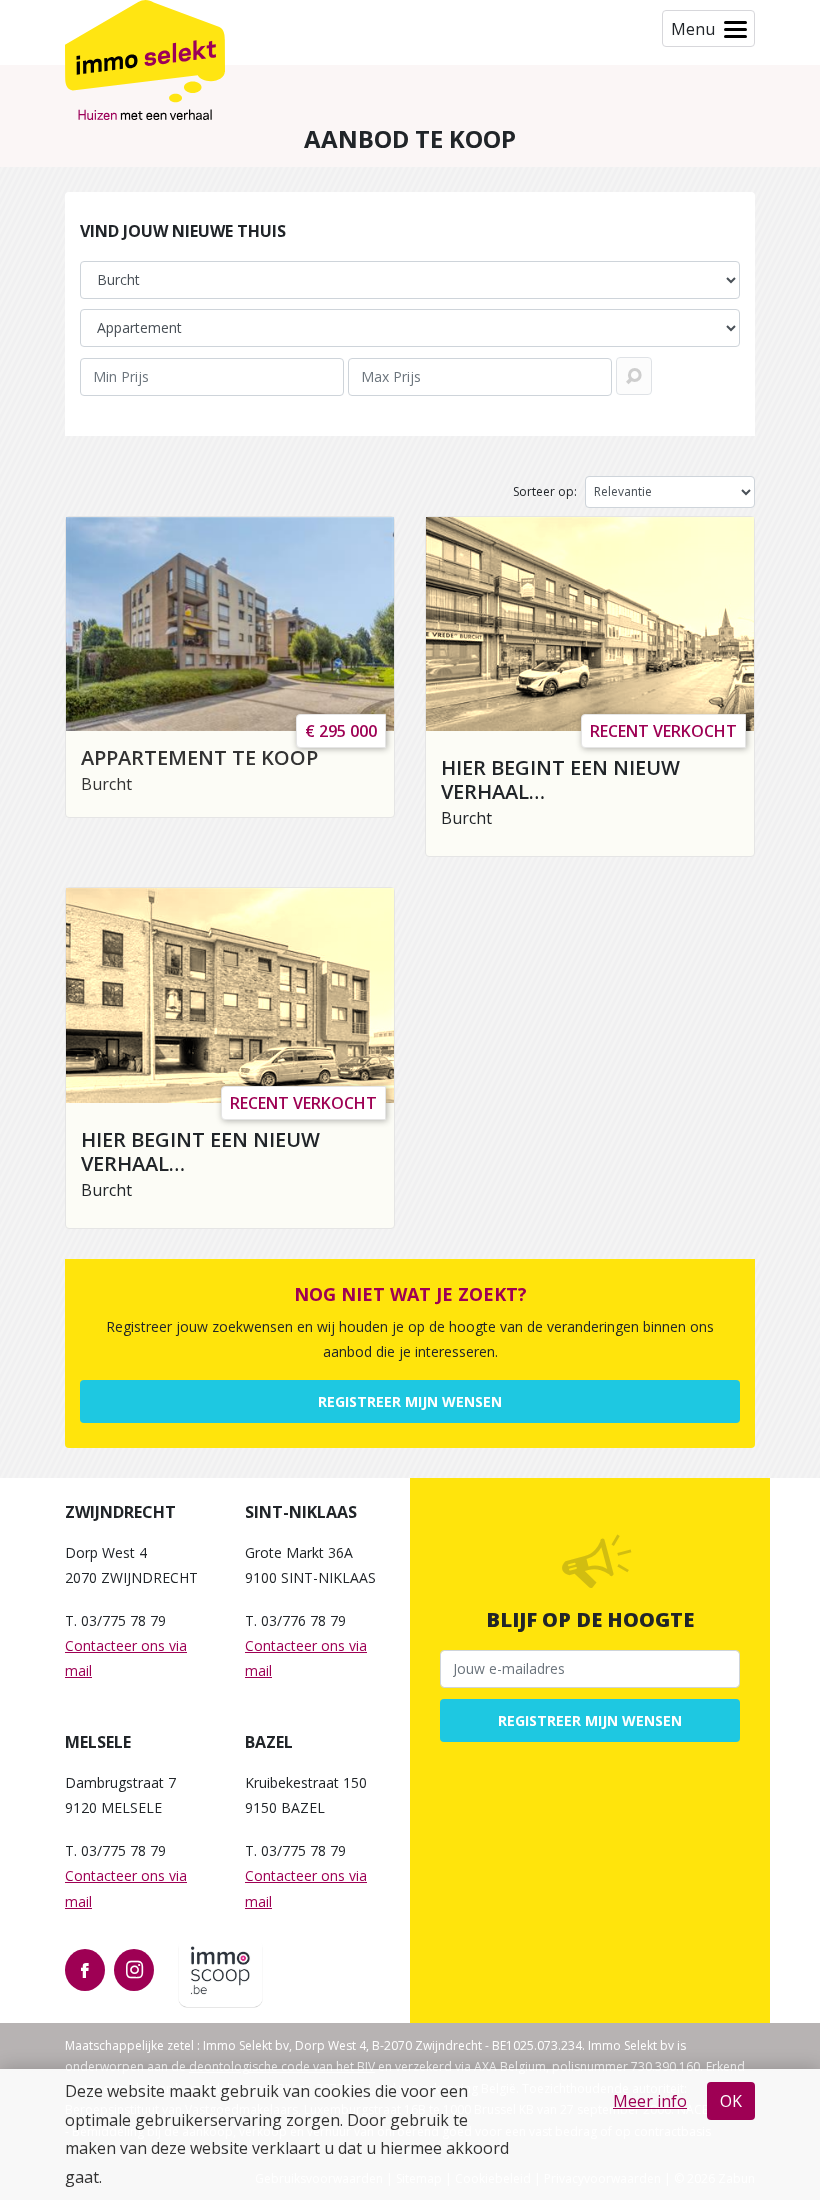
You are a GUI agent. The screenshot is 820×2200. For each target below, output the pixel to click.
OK (731, 2101)
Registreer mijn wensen (410, 1401)
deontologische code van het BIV (282, 2066)
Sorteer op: (545, 491)
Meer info (650, 2101)
